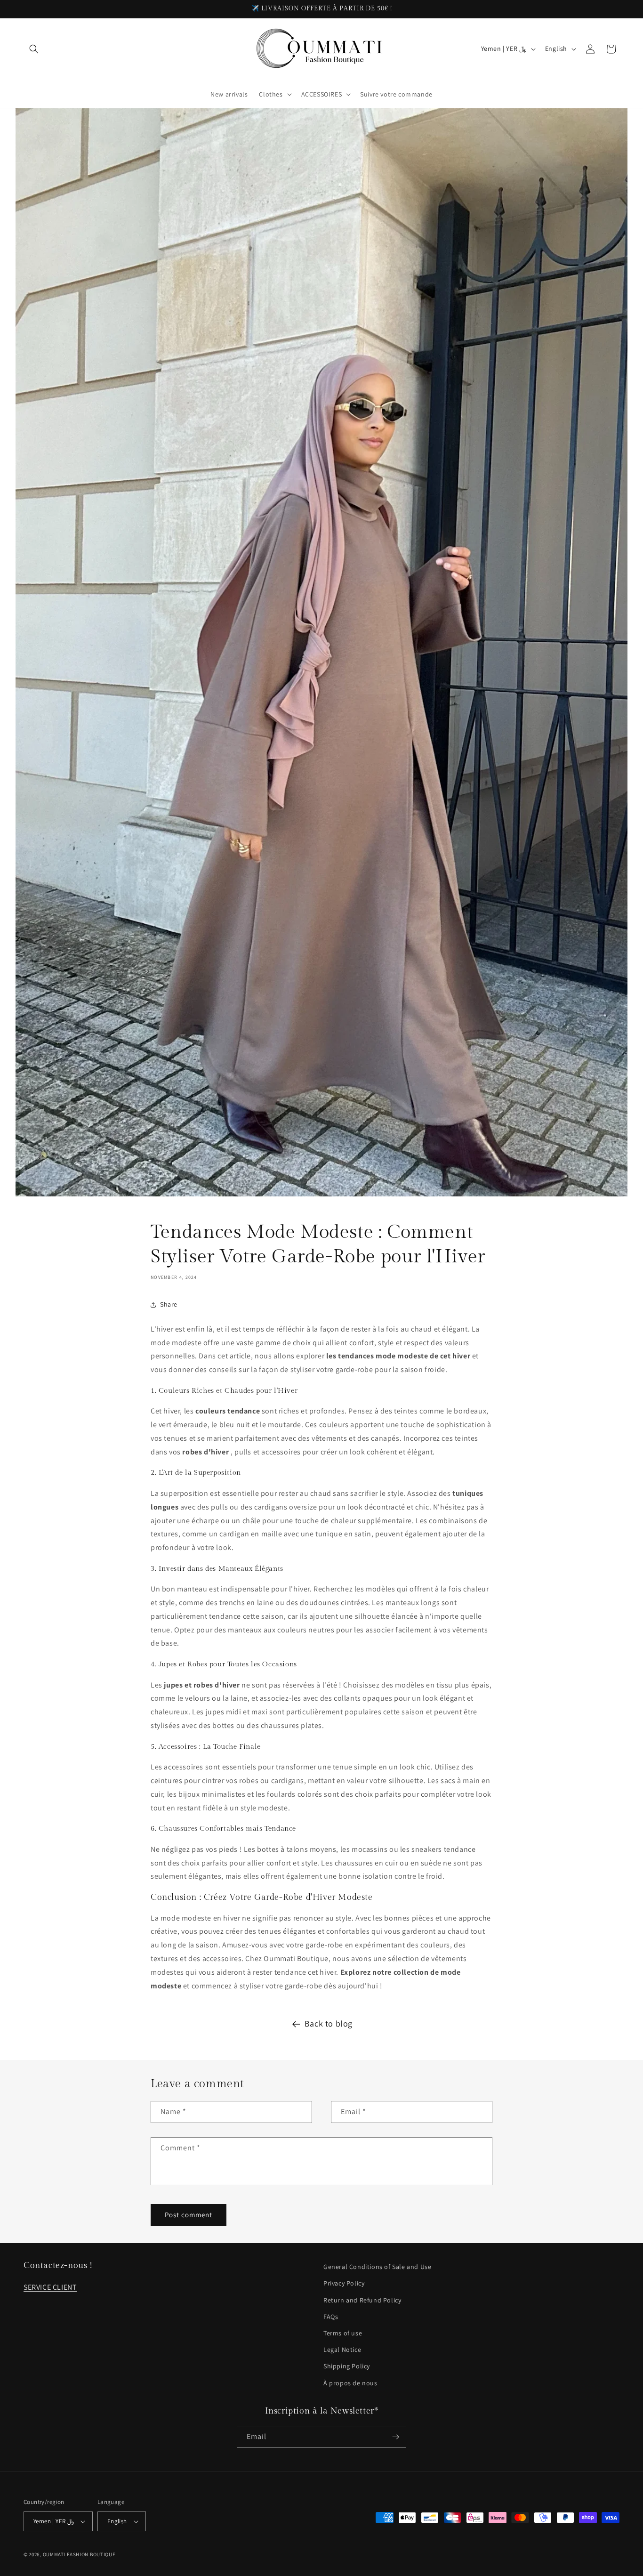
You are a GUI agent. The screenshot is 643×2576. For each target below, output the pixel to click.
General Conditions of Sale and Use (377, 2267)
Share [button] (169, 1304)
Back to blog (329, 2023)
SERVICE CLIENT (50, 2287)
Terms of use (343, 2333)
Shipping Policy (347, 2366)
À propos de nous (350, 2383)
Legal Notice (342, 2350)
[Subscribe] (395, 2437)
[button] (34, 49)
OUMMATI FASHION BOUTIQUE (79, 2554)
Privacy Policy (344, 2283)
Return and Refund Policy (362, 2300)
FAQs (331, 2317)
